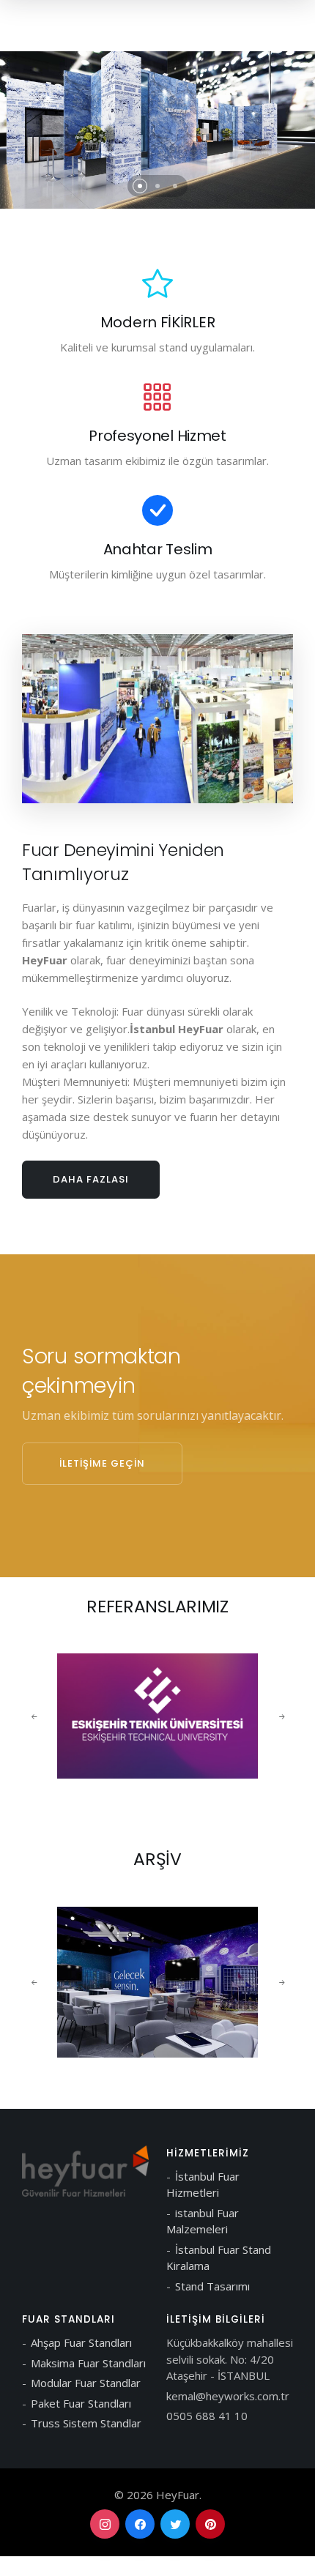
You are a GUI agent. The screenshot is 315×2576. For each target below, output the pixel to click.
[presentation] (34, 1716)
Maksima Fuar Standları (88, 2363)
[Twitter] (175, 2524)
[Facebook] (140, 2524)
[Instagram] (105, 2524)
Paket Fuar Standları (81, 2403)
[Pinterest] (210, 2524)
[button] (140, 186)
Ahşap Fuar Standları (81, 2342)
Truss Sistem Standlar (86, 2423)
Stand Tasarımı (212, 2286)
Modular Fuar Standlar (86, 2383)
